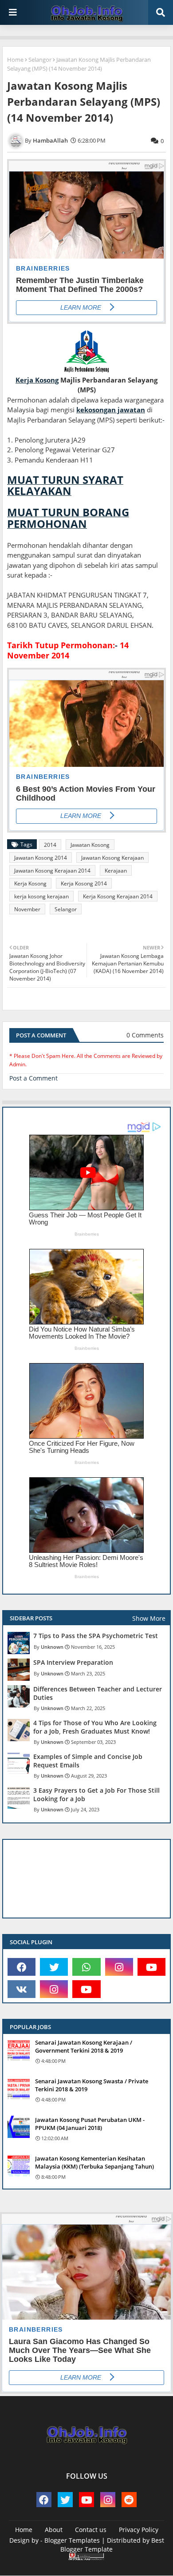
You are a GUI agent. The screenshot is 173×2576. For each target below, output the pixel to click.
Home (15, 60)
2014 (50, 845)
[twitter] (54, 1967)
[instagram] (119, 1967)
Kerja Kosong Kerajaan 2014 (118, 896)
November (27, 909)
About (54, 2530)
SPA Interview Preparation (73, 1663)
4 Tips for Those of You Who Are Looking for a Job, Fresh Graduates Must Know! (95, 1727)
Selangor (40, 60)
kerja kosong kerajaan (41, 896)
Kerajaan (116, 871)
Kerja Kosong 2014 (84, 883)
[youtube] (151, 1967)
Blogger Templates (72, 2540)
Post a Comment (33, 1078)
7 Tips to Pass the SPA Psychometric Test (96, 1636)
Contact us (91, 2530)
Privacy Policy (139, 2530)
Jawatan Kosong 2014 (41, 858)
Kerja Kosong (30, 883)
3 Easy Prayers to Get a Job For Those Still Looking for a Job (96, 1794)
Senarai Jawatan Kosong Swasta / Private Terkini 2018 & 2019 (92, 2085)
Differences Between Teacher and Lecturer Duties (98, 1693)
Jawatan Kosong (90, 845)
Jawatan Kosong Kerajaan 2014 (52, 871)
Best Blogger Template (112, 2545)
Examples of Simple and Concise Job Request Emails (88, 1761)
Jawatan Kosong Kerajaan (112, 858)
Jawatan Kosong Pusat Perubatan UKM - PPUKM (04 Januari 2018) (90, 2124)
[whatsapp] (86, 1967)
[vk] (22, 1989)
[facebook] (22, 1967)
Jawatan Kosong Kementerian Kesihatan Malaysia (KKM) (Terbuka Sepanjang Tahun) (94, 2162)
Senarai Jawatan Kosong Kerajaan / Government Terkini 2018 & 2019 (84, 2046)
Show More (149, 1618)
